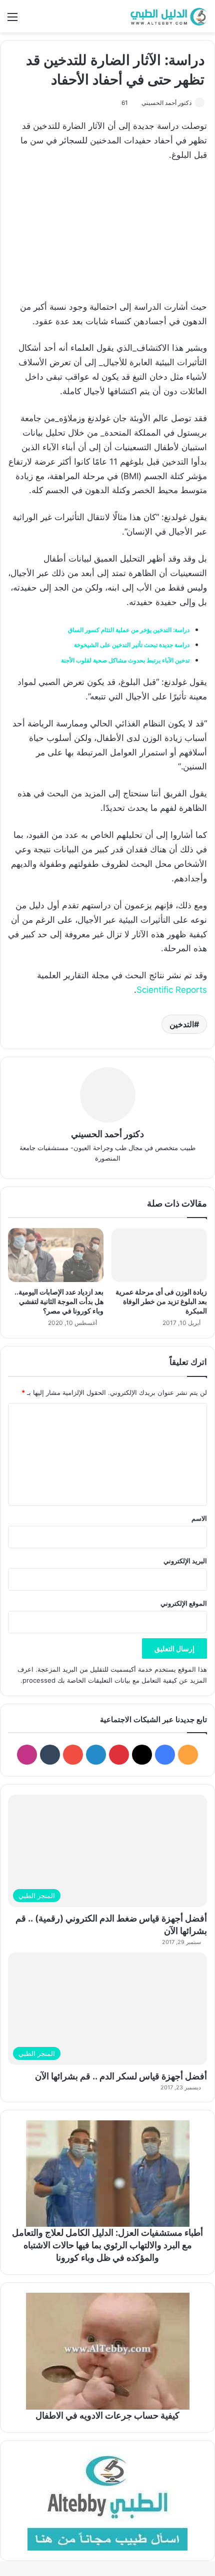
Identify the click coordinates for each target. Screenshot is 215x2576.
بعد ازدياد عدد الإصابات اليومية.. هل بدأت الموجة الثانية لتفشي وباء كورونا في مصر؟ (59, 1301)
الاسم (199, 1518)
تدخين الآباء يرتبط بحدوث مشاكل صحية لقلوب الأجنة (125, 660)
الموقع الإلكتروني (184, 1603)
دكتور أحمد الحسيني (166, 103)
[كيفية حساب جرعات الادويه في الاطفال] (107, 2351)
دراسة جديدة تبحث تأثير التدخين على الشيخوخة (132, 645)
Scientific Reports (172, 990)
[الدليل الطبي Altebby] (167, 16)
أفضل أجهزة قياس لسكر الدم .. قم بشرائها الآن (121, 2076)
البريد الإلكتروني (185, 1561)
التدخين (182, 1024)
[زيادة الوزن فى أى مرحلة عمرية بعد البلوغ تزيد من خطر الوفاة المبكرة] (159, 1255)
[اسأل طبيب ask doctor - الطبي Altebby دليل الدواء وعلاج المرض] (107, 2501)
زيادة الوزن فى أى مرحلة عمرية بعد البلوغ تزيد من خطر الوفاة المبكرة (161, 1301)
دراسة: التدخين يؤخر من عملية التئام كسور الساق (129, 630)
